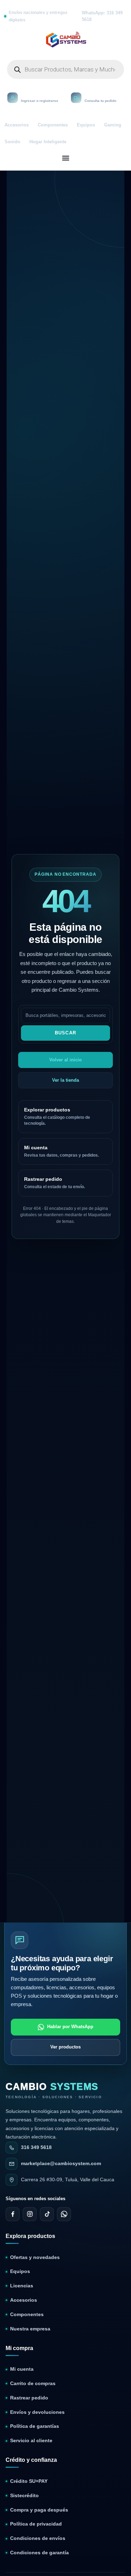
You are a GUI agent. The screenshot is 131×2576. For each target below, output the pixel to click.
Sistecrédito (24, 2496)
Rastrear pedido (29, 2398)
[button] (65, 158)
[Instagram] (30, 2214)
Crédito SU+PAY (29, 2481)
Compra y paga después (39, 2510)
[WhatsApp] (64, 2214)
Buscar (66, 1033)
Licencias (22, 2286)
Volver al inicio (65, 1060)
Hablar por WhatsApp (70, 2027)
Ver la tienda (65, 1080)
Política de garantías (35, 2426)
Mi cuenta (22, 2369)
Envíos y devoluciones (37, 2412)
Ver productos (65, 2047)
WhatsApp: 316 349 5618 (102, 16)
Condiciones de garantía (39, 2553)
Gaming (113, 125)
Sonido (12, 142)
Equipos (86, 125)
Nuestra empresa (30, 2329)
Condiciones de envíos (38, 2538)
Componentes (53, 125)
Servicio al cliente (31, 2441)
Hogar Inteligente (48, 142)
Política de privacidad (36, 2524)
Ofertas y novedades (35, 2257)
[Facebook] (13, 2214)
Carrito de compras (33, 2384)
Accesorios (17, 125)
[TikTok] (47, 2214)
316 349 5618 (36, 2147)
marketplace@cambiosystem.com (61, 2164)
